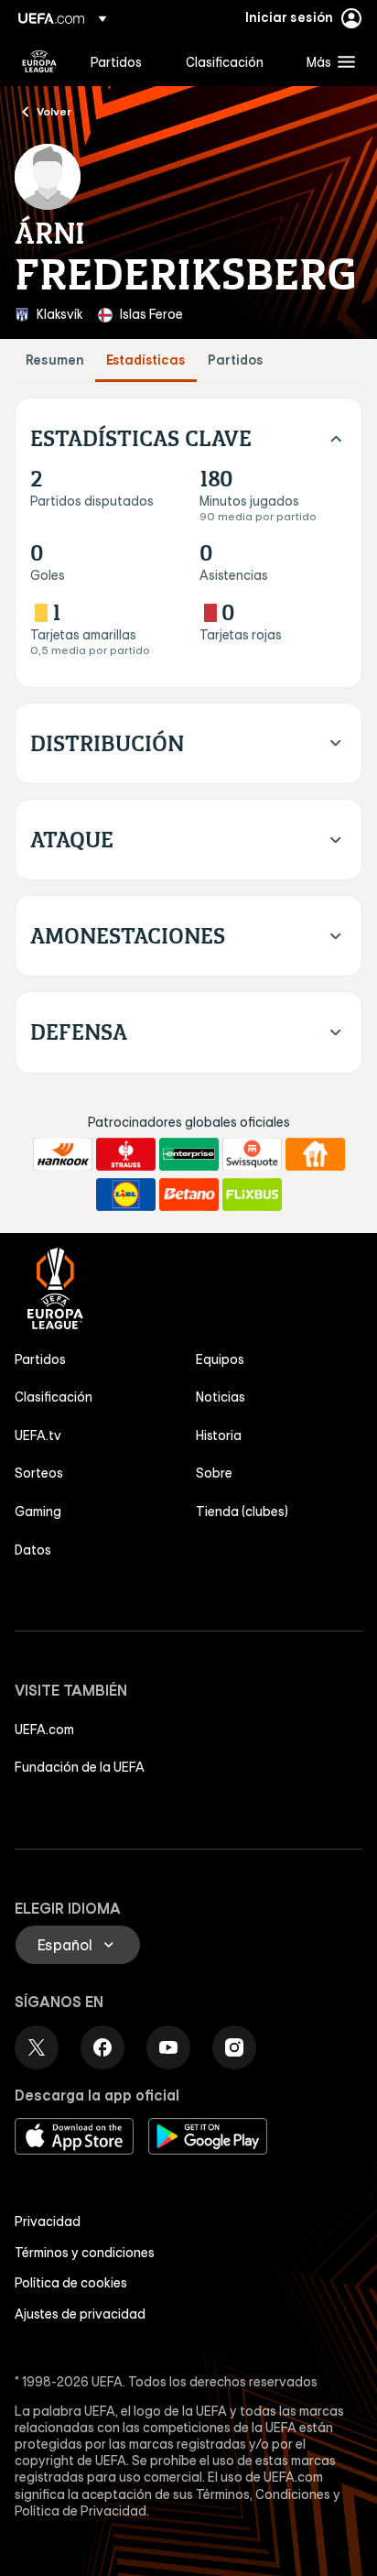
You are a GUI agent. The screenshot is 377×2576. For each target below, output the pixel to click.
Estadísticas (146, 360)
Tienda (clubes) (242, 1512)
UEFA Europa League (39, 61)
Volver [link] (54, 111)
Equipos (220, 1359)
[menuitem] (123, 61)
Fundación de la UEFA (80, 1767)
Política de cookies (71, 2283)
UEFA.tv (38, 1435)
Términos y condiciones (85, 2253)
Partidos (236, 360)
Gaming (38, 1512)
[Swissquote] (252, 1154)
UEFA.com (44, 1730)
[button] (327, 61)
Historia (219, 1435)
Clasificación (54, 1397)
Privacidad (48, 2221)
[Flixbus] (252, 1195)
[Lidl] (126, 1195)
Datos (33, 1550)
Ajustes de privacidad (80, 2314)
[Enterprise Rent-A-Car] (189, 1154)
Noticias (221, 1397)
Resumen (55, 360)
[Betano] (189, 1195)
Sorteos (39, 1473)
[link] (116, 61)
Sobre (214, 1473)
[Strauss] (126, 1154)
